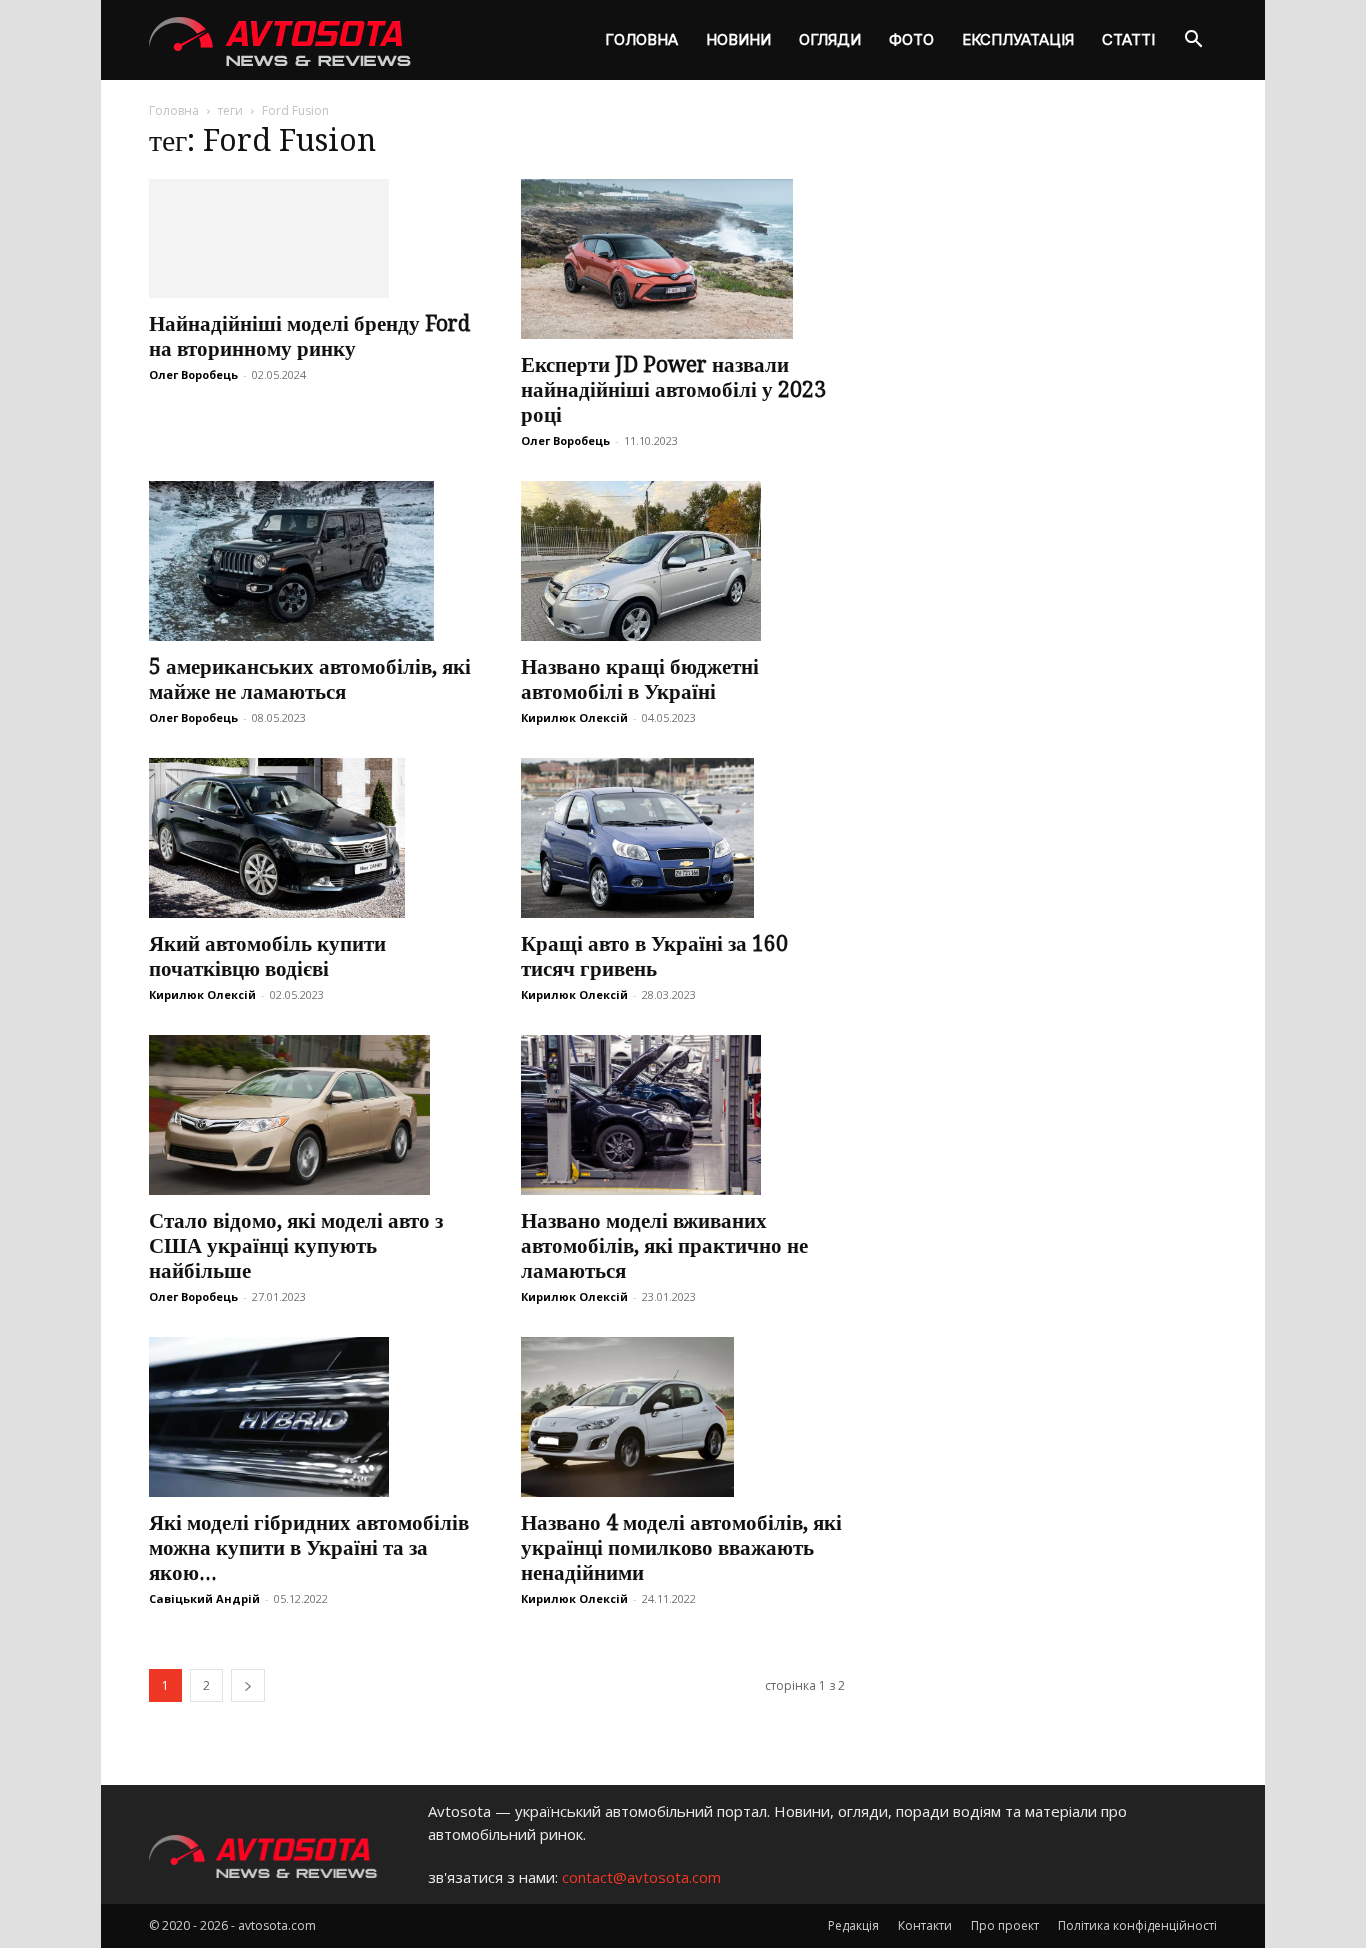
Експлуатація (1018, 39)
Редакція (853, 1925)
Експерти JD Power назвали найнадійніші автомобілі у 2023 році (673, 389)
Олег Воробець (193, 374)
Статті (1128, 39)
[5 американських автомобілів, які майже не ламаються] (311, 561)
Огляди (830, 39)
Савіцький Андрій (204, 1598)
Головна (641, 39)
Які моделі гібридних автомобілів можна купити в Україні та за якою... (309, 1547)
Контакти (925, 1925)
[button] (1193, 41)
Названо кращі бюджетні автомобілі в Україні (640, 679)
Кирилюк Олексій (574, 717)
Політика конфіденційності (1137, 1925)
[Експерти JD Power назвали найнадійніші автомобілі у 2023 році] (683, 259)
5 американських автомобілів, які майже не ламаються (310, 679)
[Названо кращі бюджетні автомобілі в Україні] (683, 561)
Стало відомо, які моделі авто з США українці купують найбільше (296, 1245)
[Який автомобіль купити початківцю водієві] (311, 838)
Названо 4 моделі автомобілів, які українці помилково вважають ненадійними (681, 1547)
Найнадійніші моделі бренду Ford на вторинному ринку (309, 336)
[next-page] (248, 1685)
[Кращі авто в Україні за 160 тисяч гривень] (683, 838)
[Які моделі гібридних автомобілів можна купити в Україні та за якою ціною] (311, 1417)
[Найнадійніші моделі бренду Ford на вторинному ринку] (311, 238)
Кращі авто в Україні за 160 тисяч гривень (654, 956)
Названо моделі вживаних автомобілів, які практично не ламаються (664, 1245)
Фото (911, 39)
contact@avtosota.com (641, 1877)
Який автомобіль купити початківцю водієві (267, 956)
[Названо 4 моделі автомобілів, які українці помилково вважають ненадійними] (683, 1417)
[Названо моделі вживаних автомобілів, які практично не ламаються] (683, 1115)
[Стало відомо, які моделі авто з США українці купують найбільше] (311, 1115)
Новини (738, 39)
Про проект (1005, 1925)
